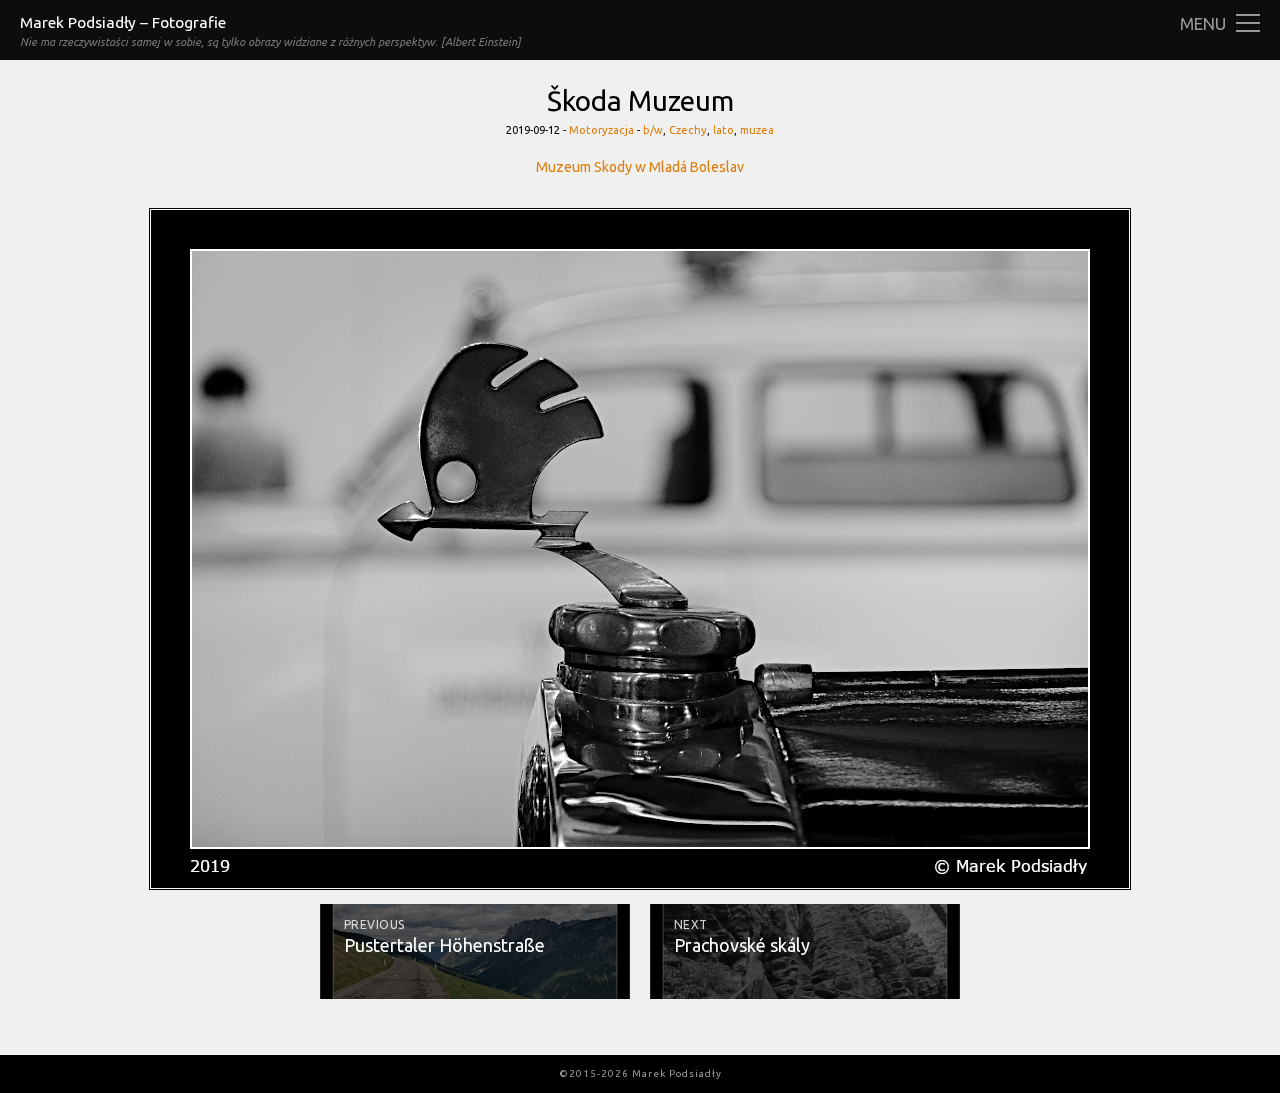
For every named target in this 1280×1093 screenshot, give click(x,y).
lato (723, 130)
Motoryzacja (601, 130)
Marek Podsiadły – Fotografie (123, 22)
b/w (653, 130)
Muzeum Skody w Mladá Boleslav (640, 167)
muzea (757, 130)
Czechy (688, 130)
